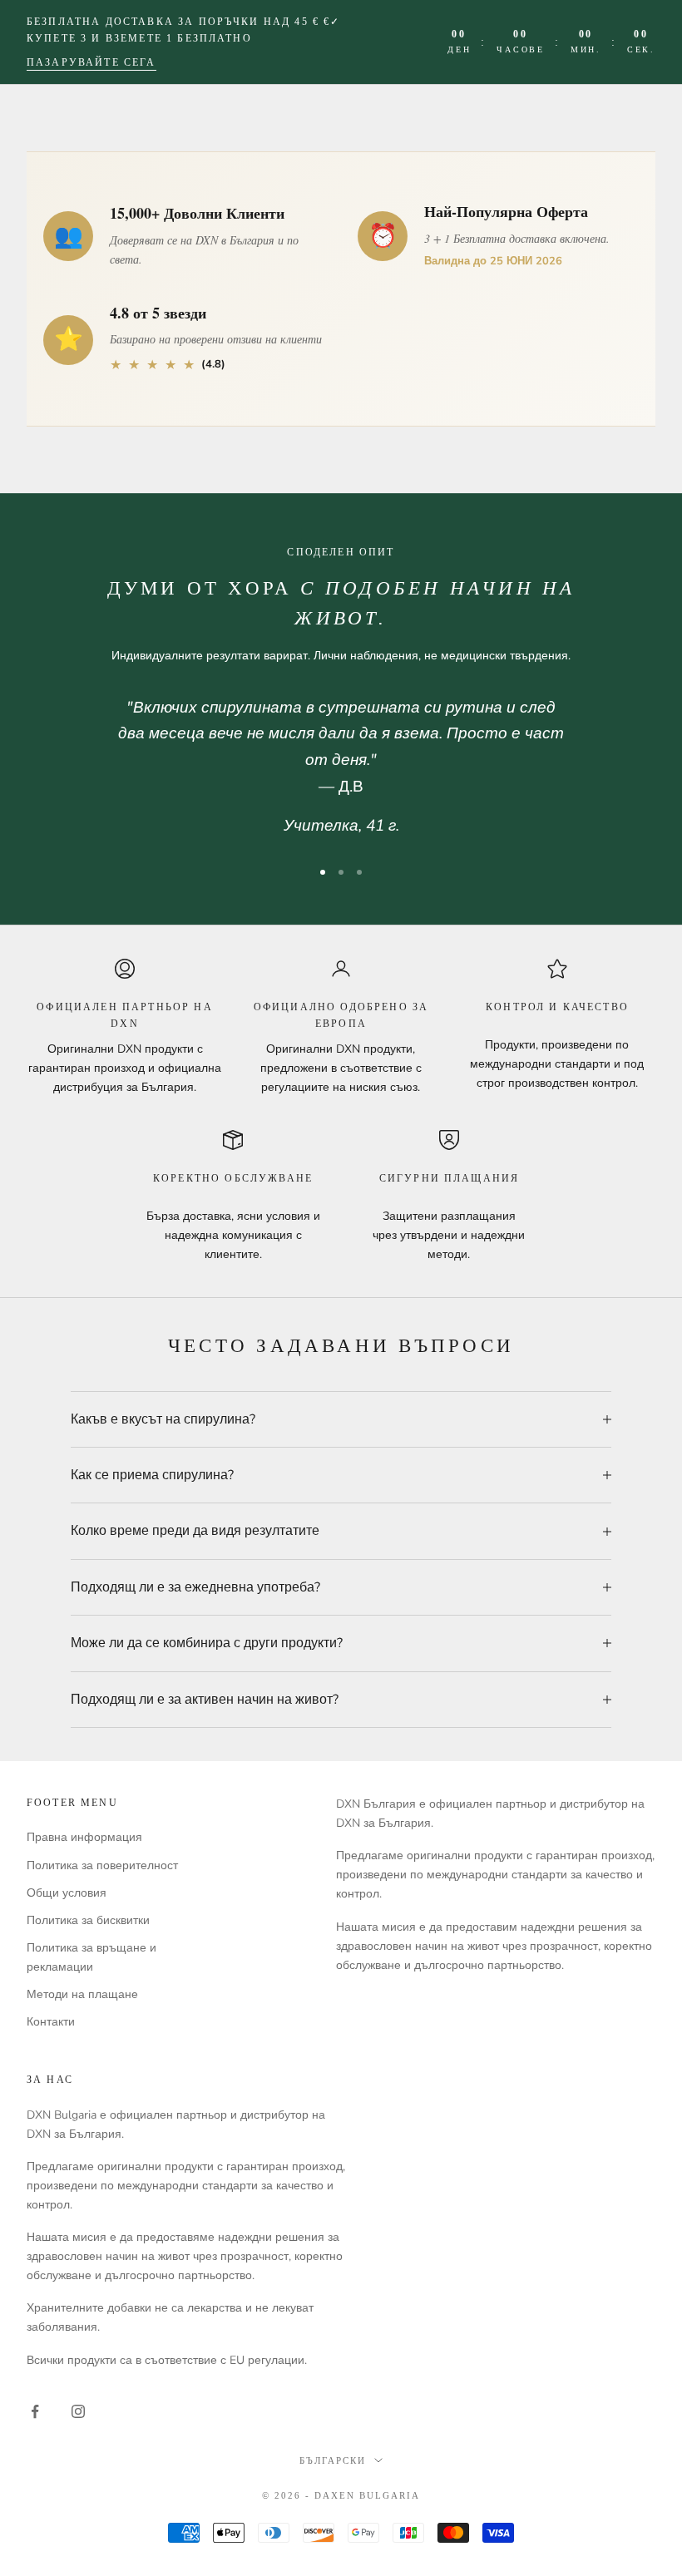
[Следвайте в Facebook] (35, 2411)
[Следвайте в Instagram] (78, 2411)
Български (333, 2460)
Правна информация (84, 1837)
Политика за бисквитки (88, 1920)
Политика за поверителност (102, 1865)
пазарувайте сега (91, 62)
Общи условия (67, 1893)
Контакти (51, 2022)
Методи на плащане (82, 1994)
